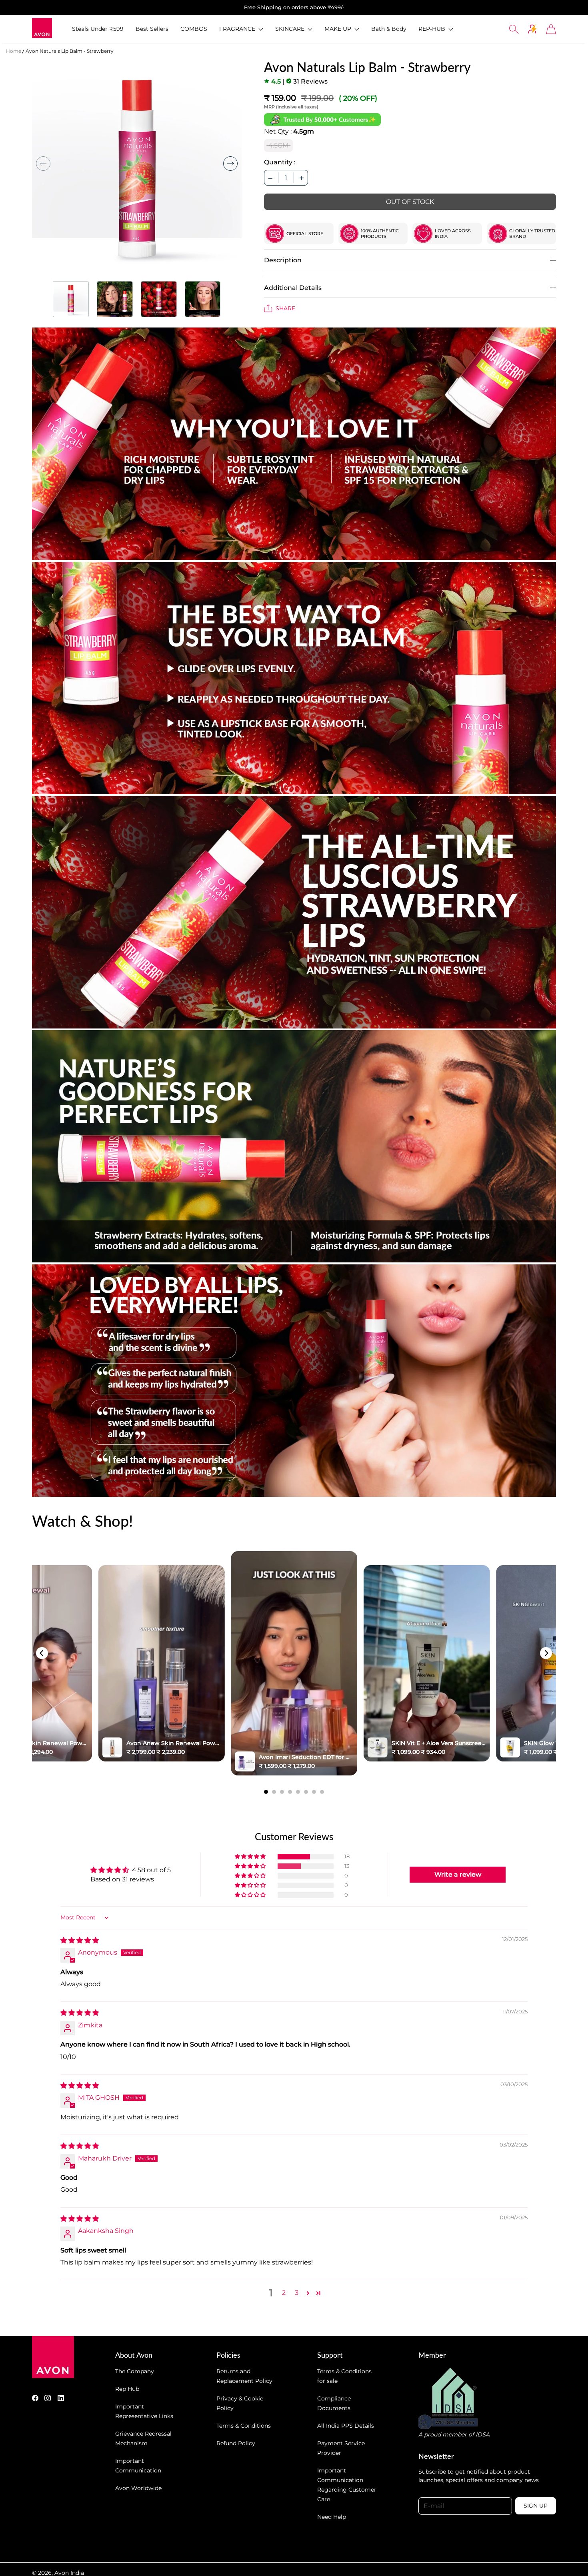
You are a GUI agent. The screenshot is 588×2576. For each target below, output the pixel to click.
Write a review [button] (458, 1874)
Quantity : (280, 162)
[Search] (514, 29)
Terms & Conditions (244, 2426)
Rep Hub (127, 2389)
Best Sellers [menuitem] (152, 29)
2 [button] (284, 2293)
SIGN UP (536, 2506)
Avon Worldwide (138, 2488)
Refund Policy (236, 2443)
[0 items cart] (551, 29)
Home (14, 51)
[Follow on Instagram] (48, 2398)
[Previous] (42, 1653)
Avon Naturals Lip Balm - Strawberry (70, 51)
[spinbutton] (286, 178)
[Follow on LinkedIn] (61, 2398)
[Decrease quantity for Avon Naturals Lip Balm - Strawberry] (270, 178)
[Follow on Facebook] (35, 2398)
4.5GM (278, 145)
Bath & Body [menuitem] (389, 29)
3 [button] (297, 2293)
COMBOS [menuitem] (194, 29)
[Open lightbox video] (294, 1663)
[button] (241, 29)
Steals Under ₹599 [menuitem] (98, 29)
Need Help (332, 2517)
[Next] (546, 1653)
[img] (80, 1940)
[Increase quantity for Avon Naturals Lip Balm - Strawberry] (302, 178)
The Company (135, 2371)
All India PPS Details (346, 2426)
